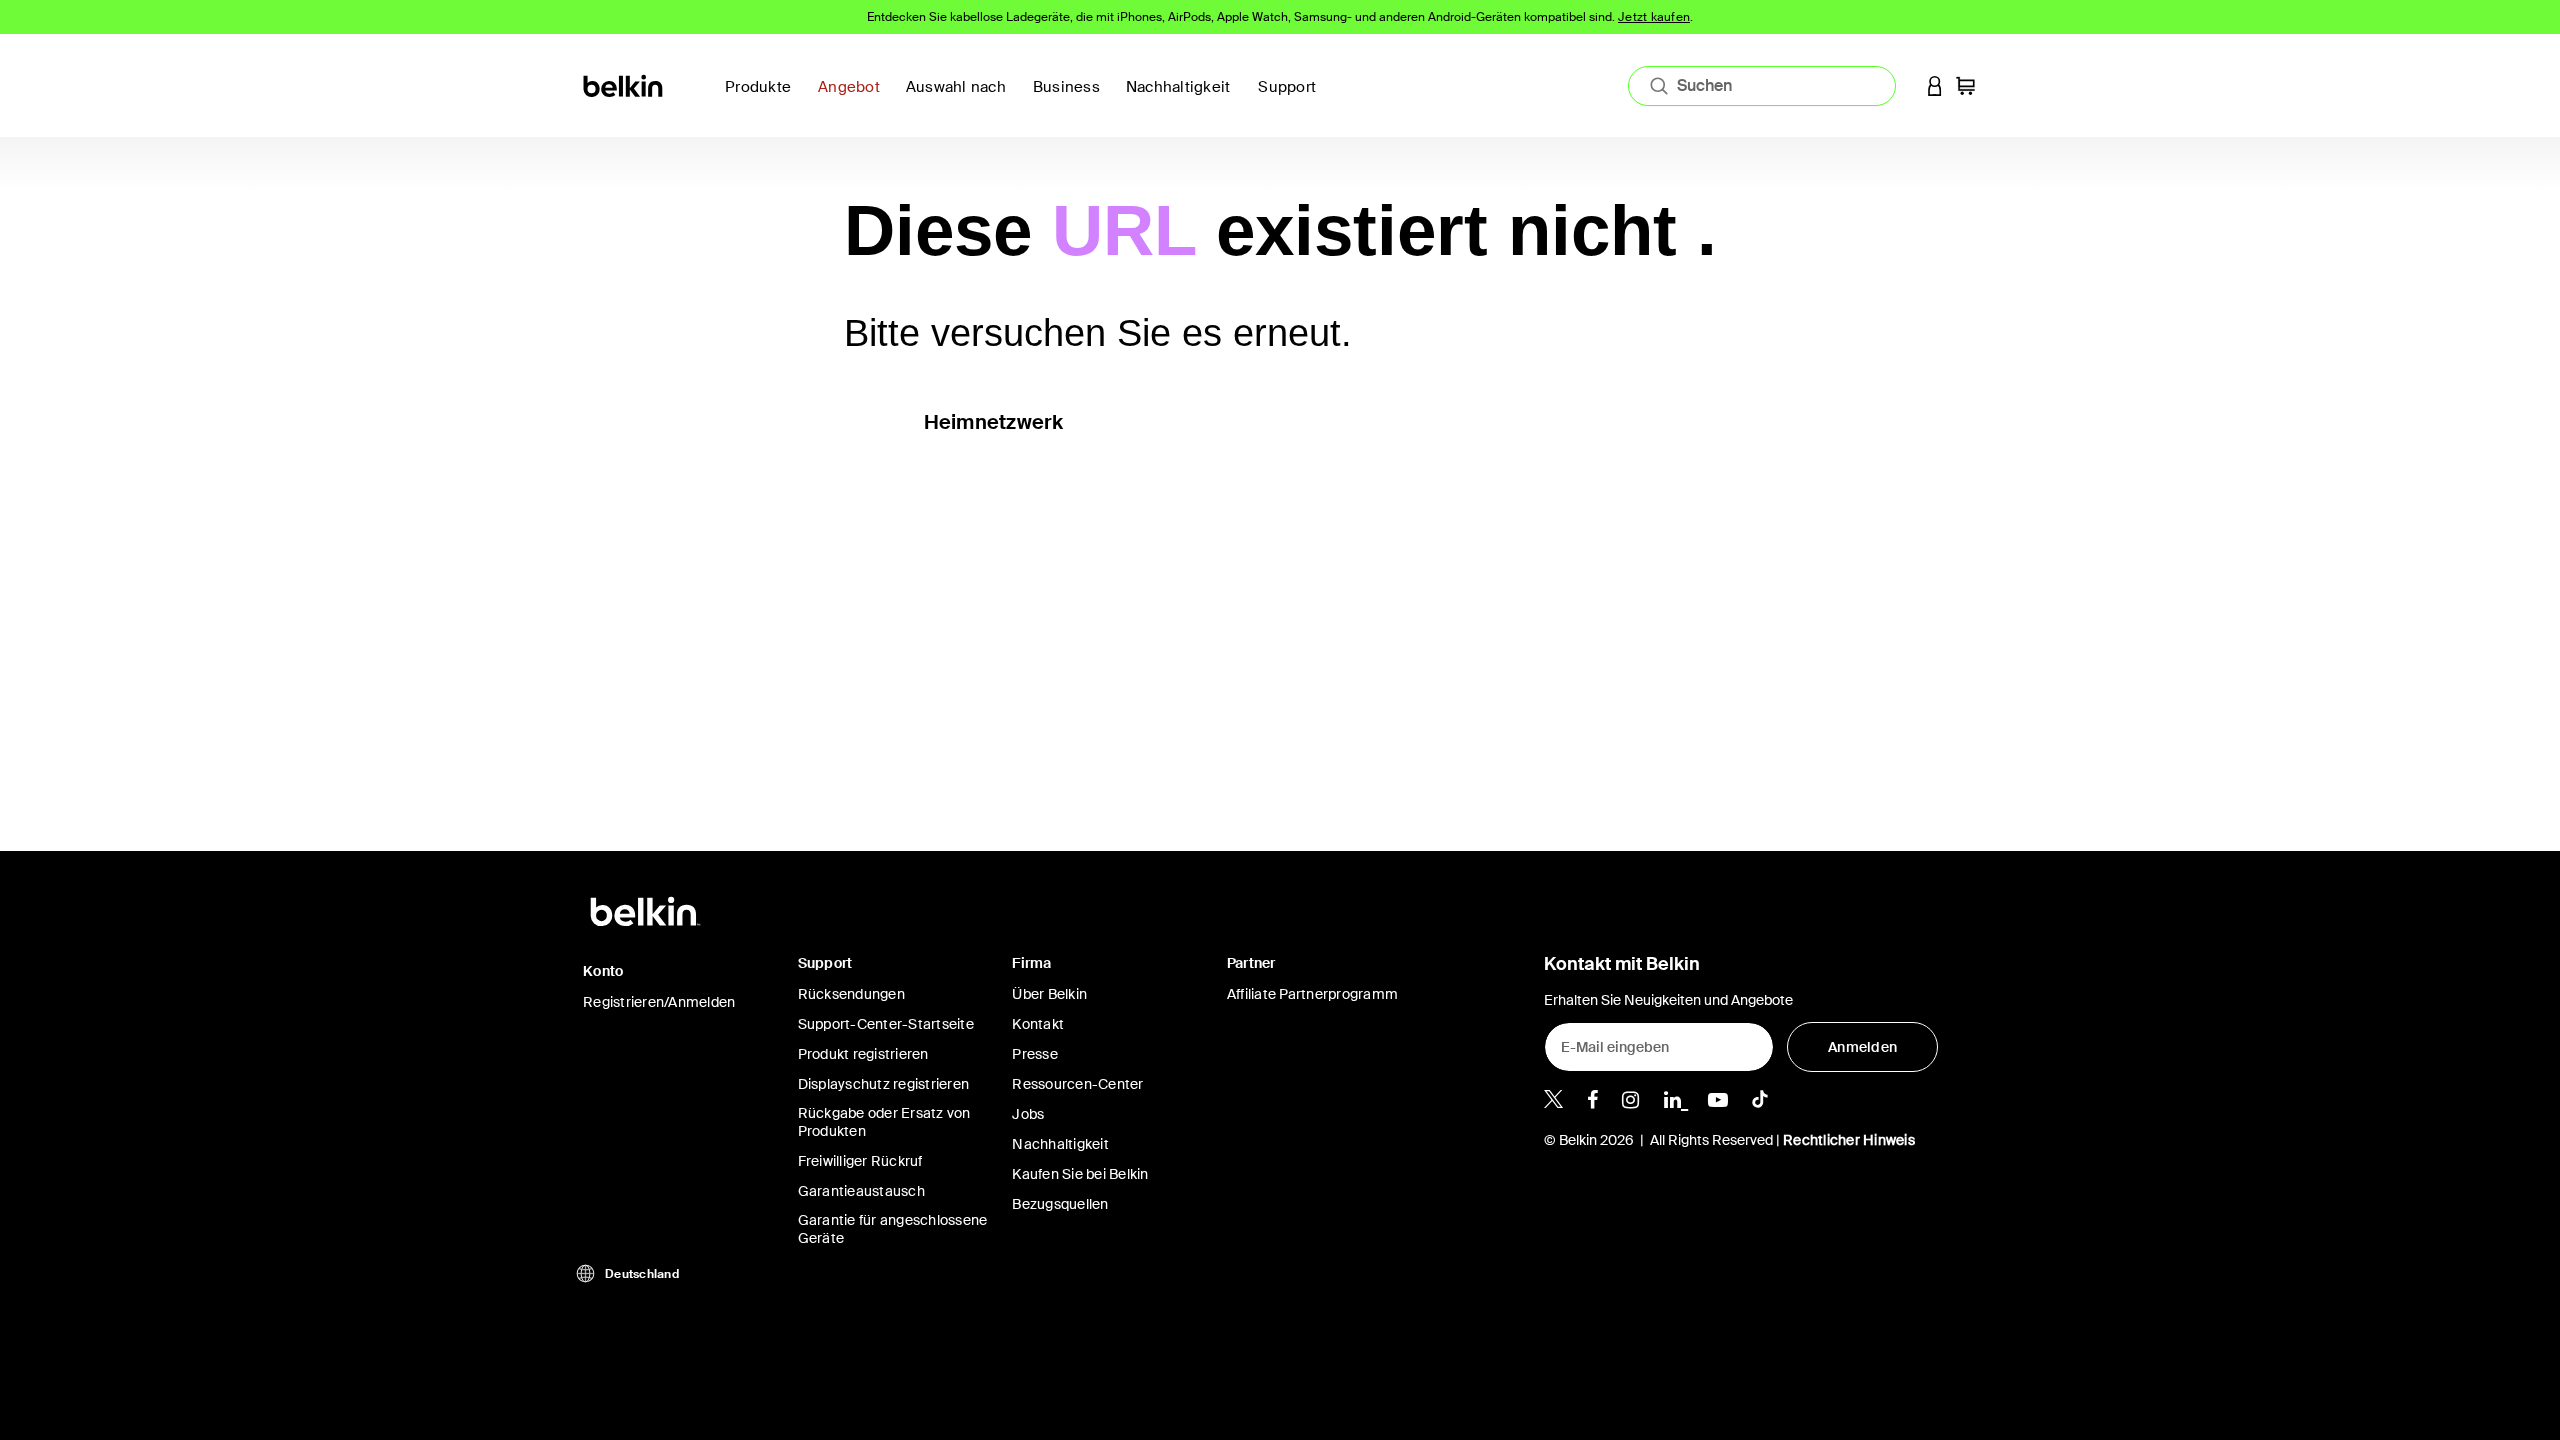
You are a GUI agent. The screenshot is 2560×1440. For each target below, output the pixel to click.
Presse (1035, 1054)
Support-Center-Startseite (886, 1024)
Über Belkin (1049, 994)
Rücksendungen (851, 994)
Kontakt (1038, 1024)
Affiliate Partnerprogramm (1312, 994)
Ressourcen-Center (1077, 1084)
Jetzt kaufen (1654, 17)
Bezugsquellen (1060, 1204)
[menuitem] (1184, 98)
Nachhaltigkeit (1060, 1144)
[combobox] (1762, 86)
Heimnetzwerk (994, 422)
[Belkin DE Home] (624, 84)
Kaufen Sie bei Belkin (1080, 1174)
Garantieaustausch (861, 1191)
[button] (1935, 85)
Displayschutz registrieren (884, 1084)
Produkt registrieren (863, 1054)
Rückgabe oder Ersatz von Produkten (884, 1122)
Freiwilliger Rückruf (860, 1161)
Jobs (1028, 1114)
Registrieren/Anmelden (659, 1002)
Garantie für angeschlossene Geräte (893, 1229)
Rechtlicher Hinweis (1849, 1140)
